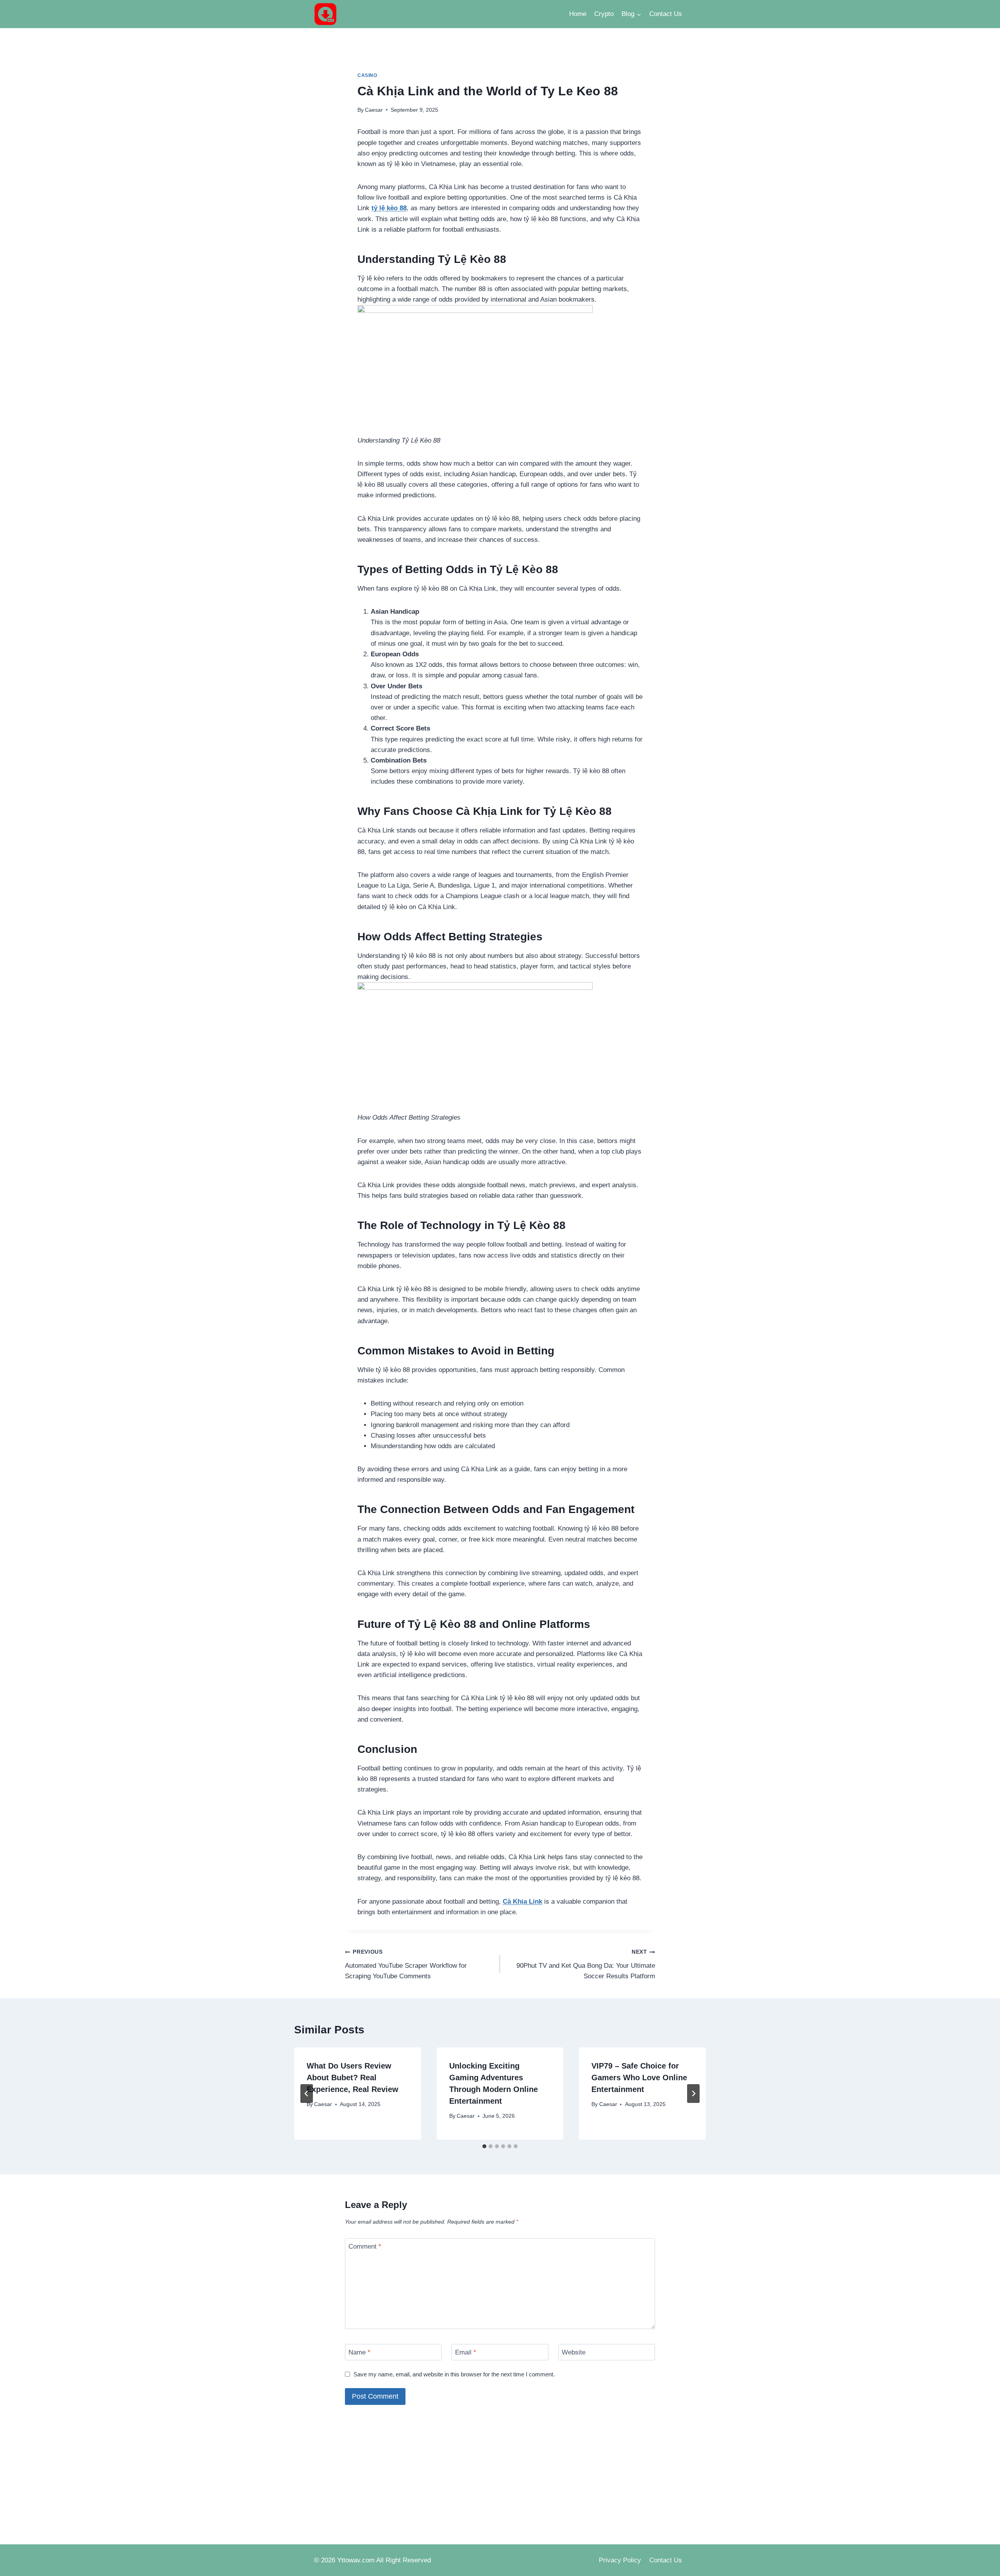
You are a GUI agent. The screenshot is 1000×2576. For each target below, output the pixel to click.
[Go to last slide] (307, 2094)
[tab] (484, 2146)
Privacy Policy (620, 2560)
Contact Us (666, 14)
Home (578, 14)
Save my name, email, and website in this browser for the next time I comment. (454, 2374)
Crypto (604, 14)
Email (466, 2352)
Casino (367, 75)
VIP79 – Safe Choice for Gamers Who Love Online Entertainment (639, 2078)
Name (359, 2352)
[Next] (693, 2094)
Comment (365, 2246)
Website (574, 2352)
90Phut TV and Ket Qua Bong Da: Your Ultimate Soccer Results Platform (586, 1964)
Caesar (374, 110)
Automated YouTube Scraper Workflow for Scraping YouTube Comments (406, 1964)
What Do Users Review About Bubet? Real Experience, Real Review (353, 2078)
